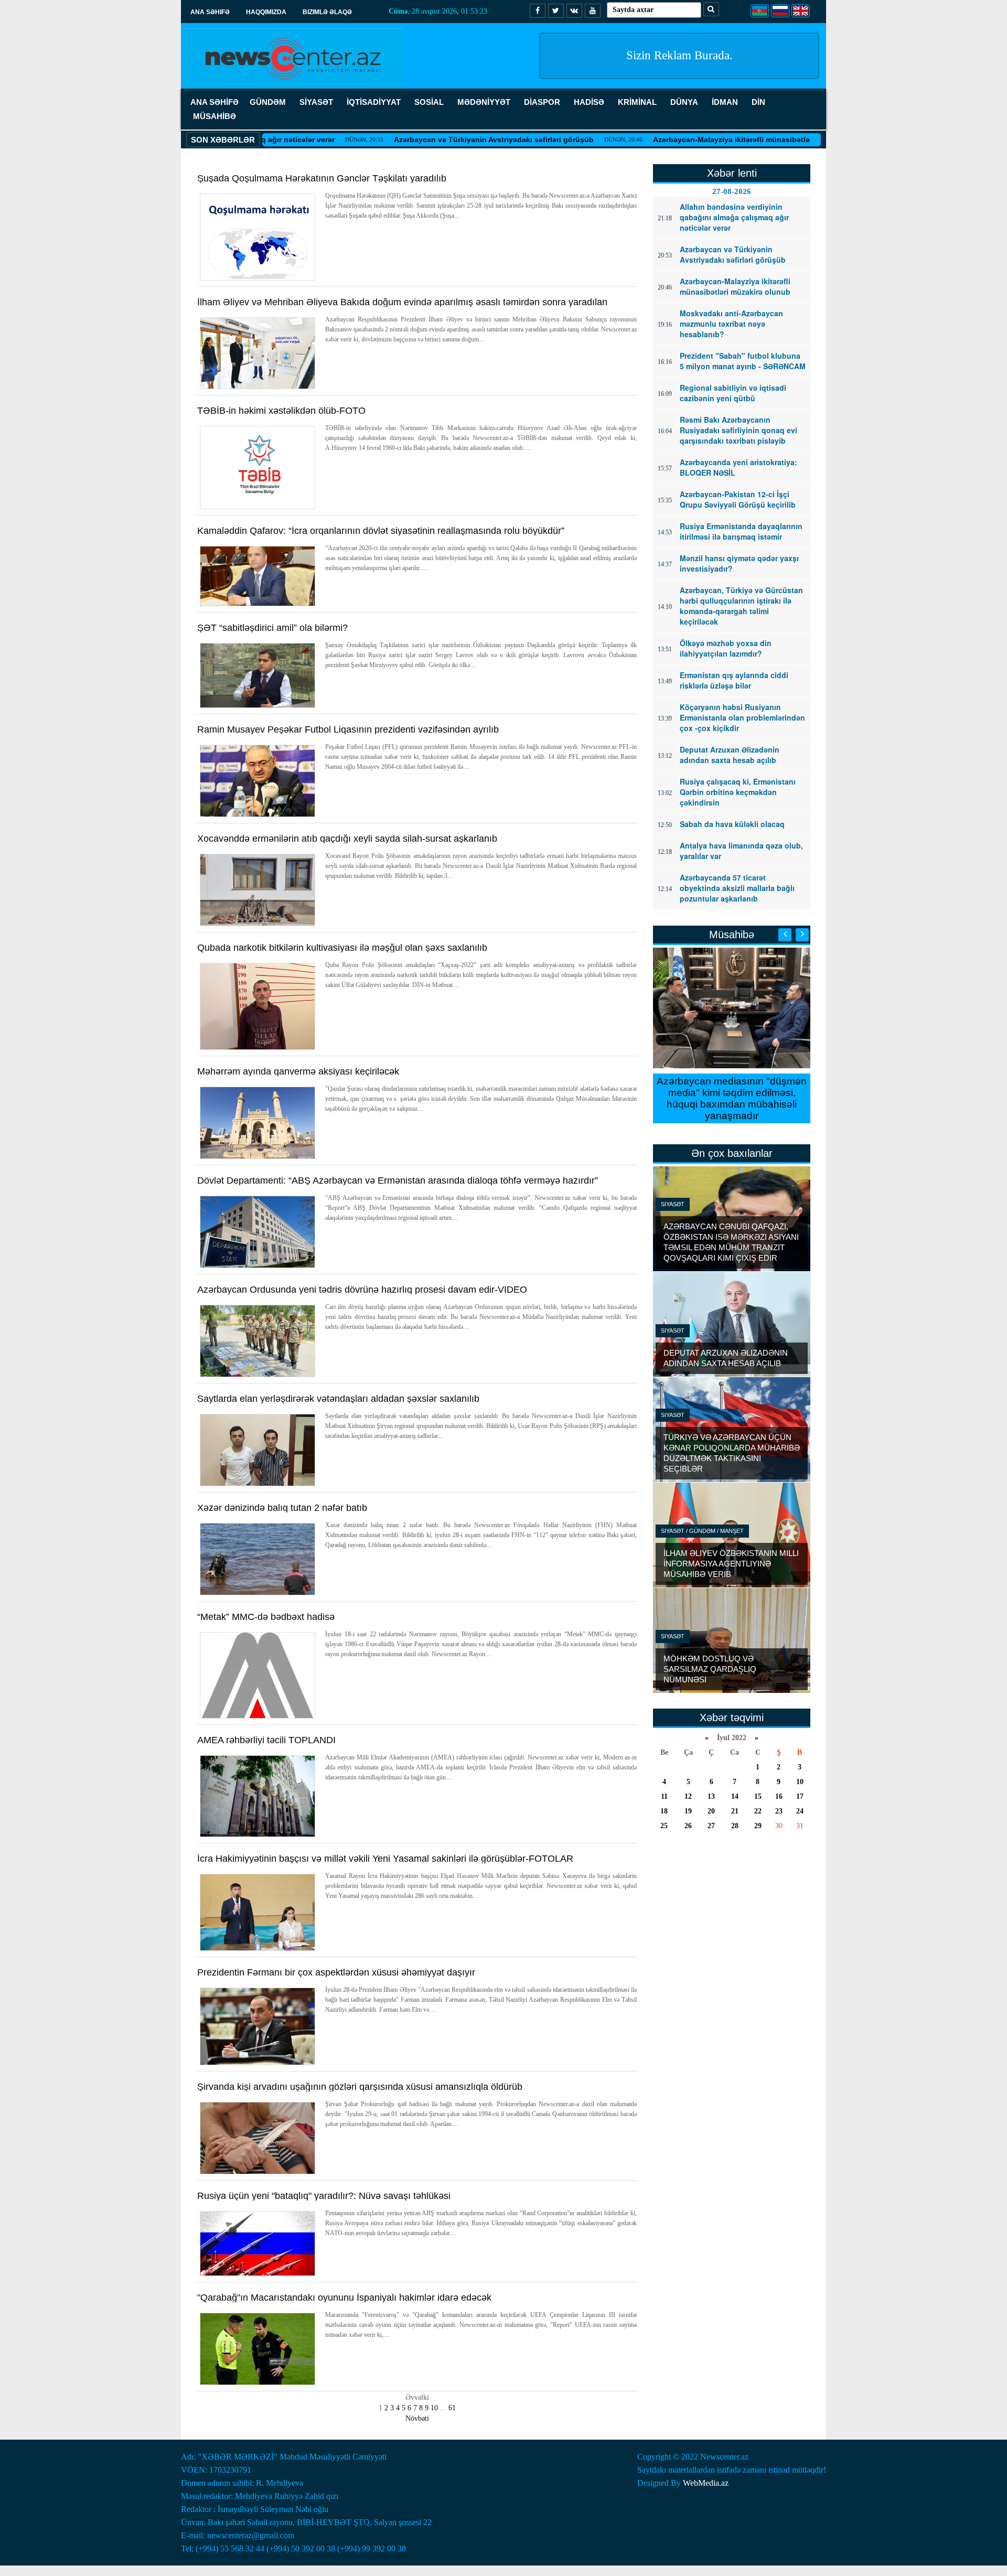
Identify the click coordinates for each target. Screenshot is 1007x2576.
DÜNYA (684, 102)
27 (711, 1826)
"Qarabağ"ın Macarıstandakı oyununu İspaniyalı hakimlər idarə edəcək (344, 2298)
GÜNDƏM (268, 102)
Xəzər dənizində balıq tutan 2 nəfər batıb (282, 1508)
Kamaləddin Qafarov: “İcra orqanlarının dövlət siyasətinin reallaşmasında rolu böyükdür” (381, 531)
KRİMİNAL (637, 102)
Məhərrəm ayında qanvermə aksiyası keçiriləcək (298, 1071)
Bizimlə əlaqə (327, 12)
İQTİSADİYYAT (374, 102)
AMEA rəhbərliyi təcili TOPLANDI (266, 1740)
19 (688, 1811)
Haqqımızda (266, 12)
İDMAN (725, 102)
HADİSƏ (589, 102)
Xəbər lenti (732, 173)
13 (711, 1796)
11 (664, 1796)
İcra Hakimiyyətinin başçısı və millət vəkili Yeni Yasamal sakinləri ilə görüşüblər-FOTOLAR (385, 1859)
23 (779, 1811)
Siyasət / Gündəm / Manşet (702, 1531)
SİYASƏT (316, 102)
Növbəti (417, 2418)
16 (779, 1796)
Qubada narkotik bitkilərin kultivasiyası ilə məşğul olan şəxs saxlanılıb (342, 948)
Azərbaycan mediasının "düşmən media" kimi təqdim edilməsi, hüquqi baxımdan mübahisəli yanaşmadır (732, 1098)
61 (452, 2408)
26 (688, 1826)
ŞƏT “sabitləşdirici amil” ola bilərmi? (272, 628)
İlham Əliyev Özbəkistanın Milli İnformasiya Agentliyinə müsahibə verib (731, 1564)
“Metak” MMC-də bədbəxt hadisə (266, 1617)
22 (758, 1811)
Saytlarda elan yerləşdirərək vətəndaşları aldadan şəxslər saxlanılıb (338, 1399)
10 (434, 2408)
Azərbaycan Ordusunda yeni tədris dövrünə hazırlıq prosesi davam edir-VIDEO (362, 1290)
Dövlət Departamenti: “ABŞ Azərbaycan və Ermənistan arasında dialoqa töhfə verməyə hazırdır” (398, 1180)
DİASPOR (542, 102)
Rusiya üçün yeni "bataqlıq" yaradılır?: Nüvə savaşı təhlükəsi (324, 2196)
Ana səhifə (210, 12)
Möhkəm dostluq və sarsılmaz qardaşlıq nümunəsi (710, 1669)
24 (800, 1811)
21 (735, 1811)
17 (800, 1796)
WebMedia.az (706, 2483)
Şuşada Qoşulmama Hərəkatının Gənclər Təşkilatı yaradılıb (322, 178)
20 (711, 1811)
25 (664, 1826)
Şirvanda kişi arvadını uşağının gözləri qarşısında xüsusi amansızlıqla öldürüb (360, 2087)
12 (688, 1796)
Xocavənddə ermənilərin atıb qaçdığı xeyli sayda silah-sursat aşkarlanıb (347, 839)
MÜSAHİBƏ (215, 116)
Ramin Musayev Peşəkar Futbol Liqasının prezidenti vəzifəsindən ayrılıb (348, 729)
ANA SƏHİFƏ (215, 102)
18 (664, 1811)
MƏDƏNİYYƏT (484, 102)
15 (758, 1796)
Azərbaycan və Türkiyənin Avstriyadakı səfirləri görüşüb (419, 139)
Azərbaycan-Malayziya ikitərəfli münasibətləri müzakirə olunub (690, 139)
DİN (758, 102)
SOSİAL (429, 102)
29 (758, 1826)
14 (735, 1796)
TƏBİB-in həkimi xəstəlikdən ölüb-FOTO (281, 411)
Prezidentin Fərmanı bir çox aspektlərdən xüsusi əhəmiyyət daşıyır (336, 1972)
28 (735, 1826)
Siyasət (673, 1204)
